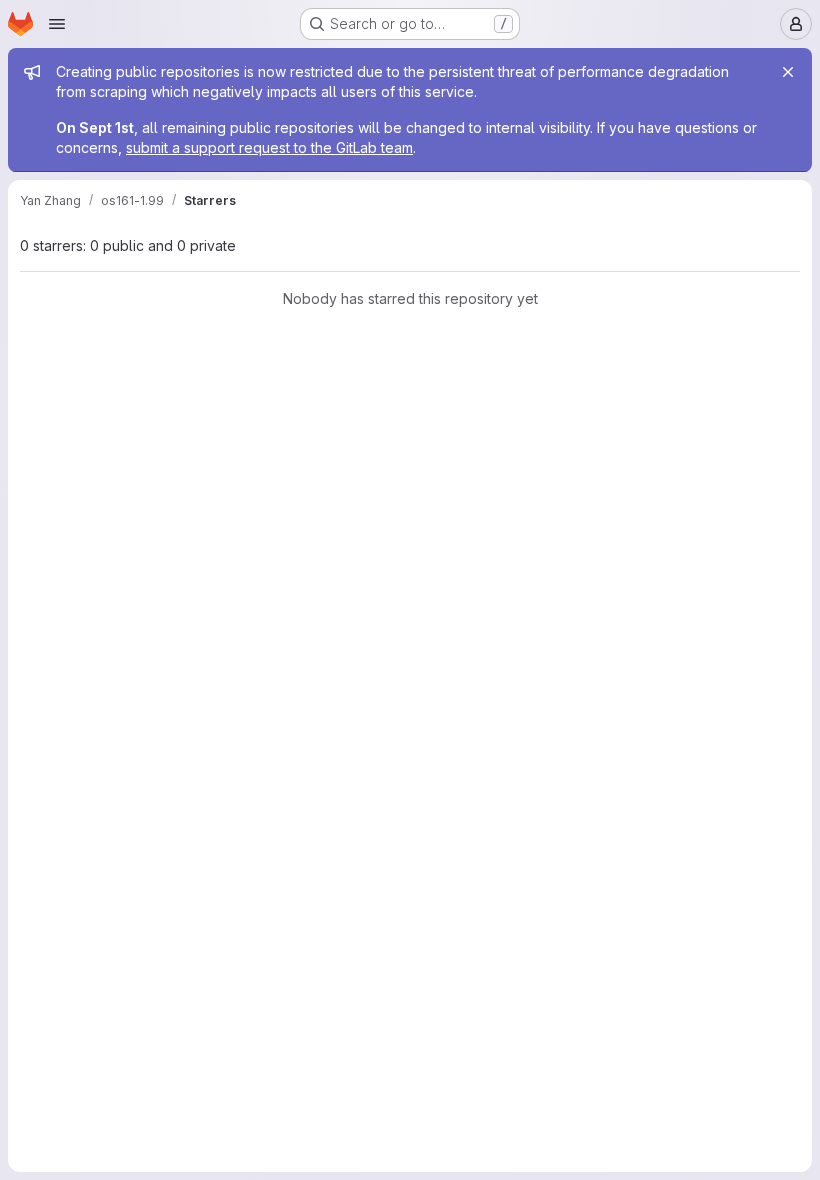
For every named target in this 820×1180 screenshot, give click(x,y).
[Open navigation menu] (57, 24)
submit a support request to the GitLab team (269, 147)
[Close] (788, 72)
